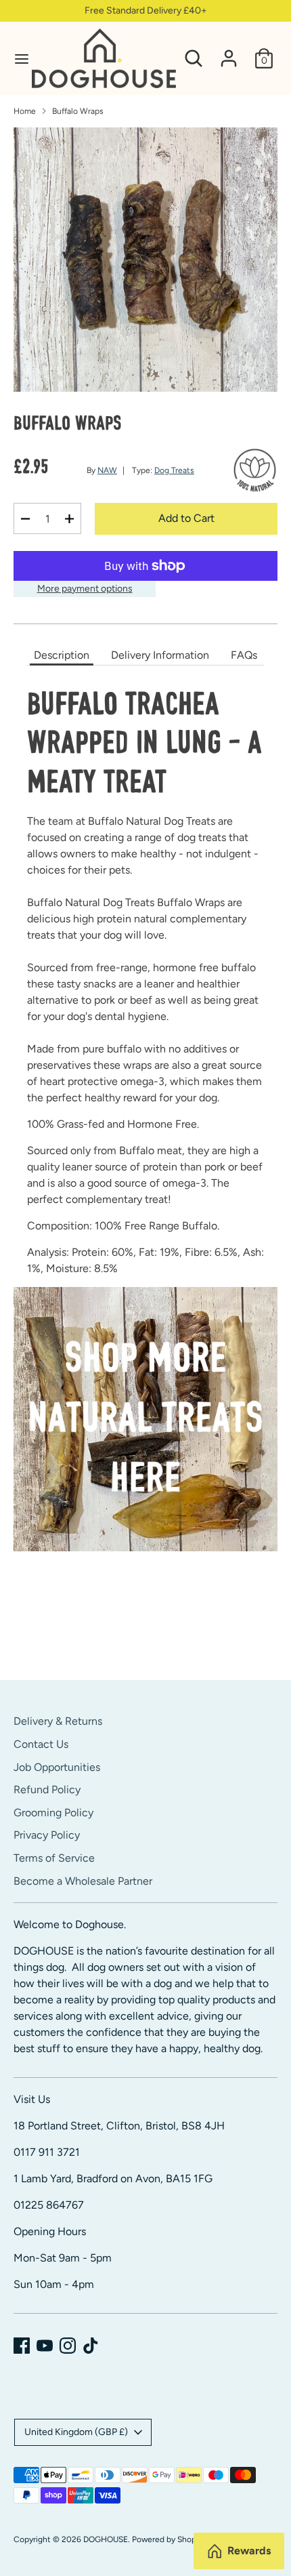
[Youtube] (45, 2346)
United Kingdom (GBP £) (76, 2432)
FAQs (244, 655)
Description (62, 655)
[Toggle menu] (17, 59)
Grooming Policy (53, 1813)
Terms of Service (54, 1858)
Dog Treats (174, 470)
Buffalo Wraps (78, 111)
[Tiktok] (91, 2346)
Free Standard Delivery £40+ (146, 11)
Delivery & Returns (58, 1721)
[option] (145, 260)
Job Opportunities (57, 1767)
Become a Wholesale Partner (83, 1881)
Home (25, 111)
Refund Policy (47, 1790)
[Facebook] (22, 2346)
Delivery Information (160, 655)
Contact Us (41, 1744)
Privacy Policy (47, 1835)
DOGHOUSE (106, 2539)
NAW (107, 470)
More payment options (85, 589)
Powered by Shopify (169, 2539)
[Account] (229, 53)
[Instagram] (68, 2346)
